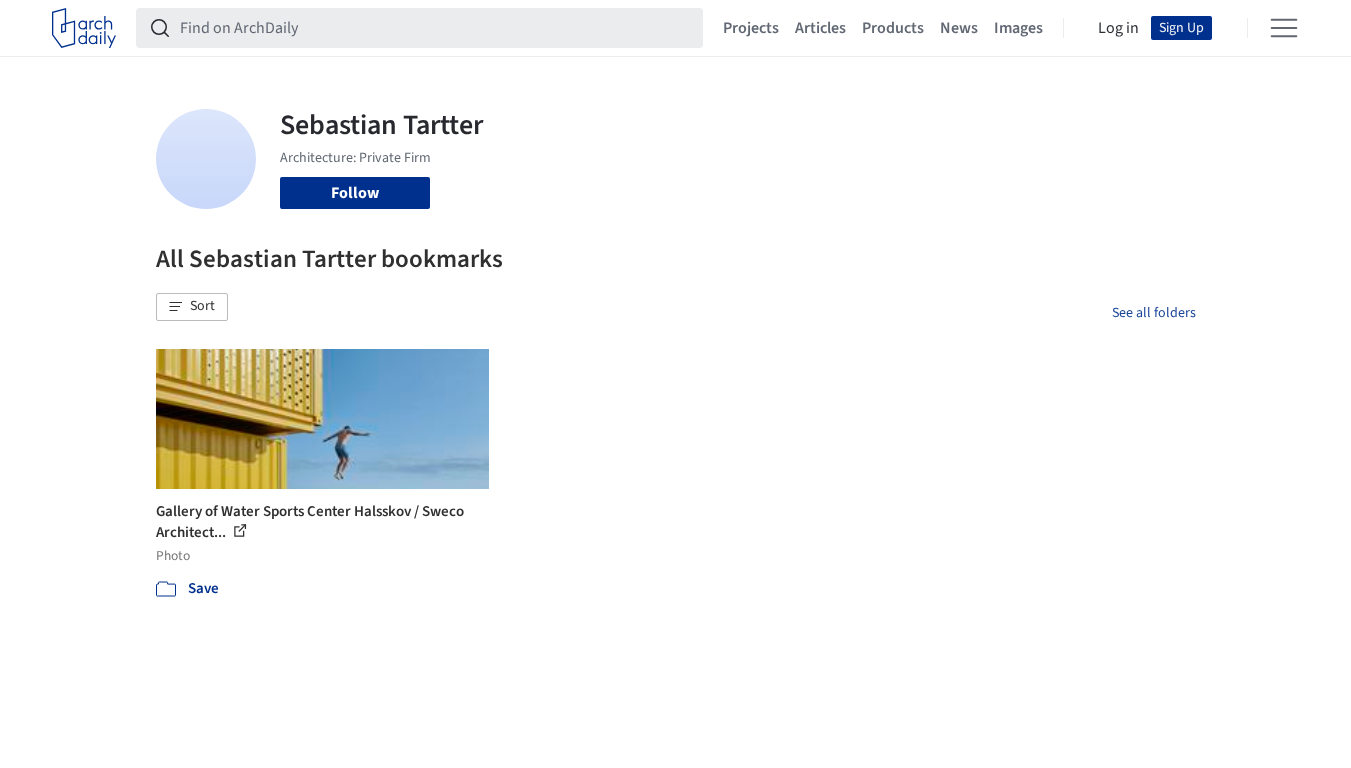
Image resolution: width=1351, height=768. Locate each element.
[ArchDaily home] (84, 28)
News (959, 28)
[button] (192, 307)
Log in (1118, 28)
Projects (751, 28)
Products (893, 28)
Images (1018, 28)
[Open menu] (1284, 28)
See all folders (1154, 313)
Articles (820, 28)
